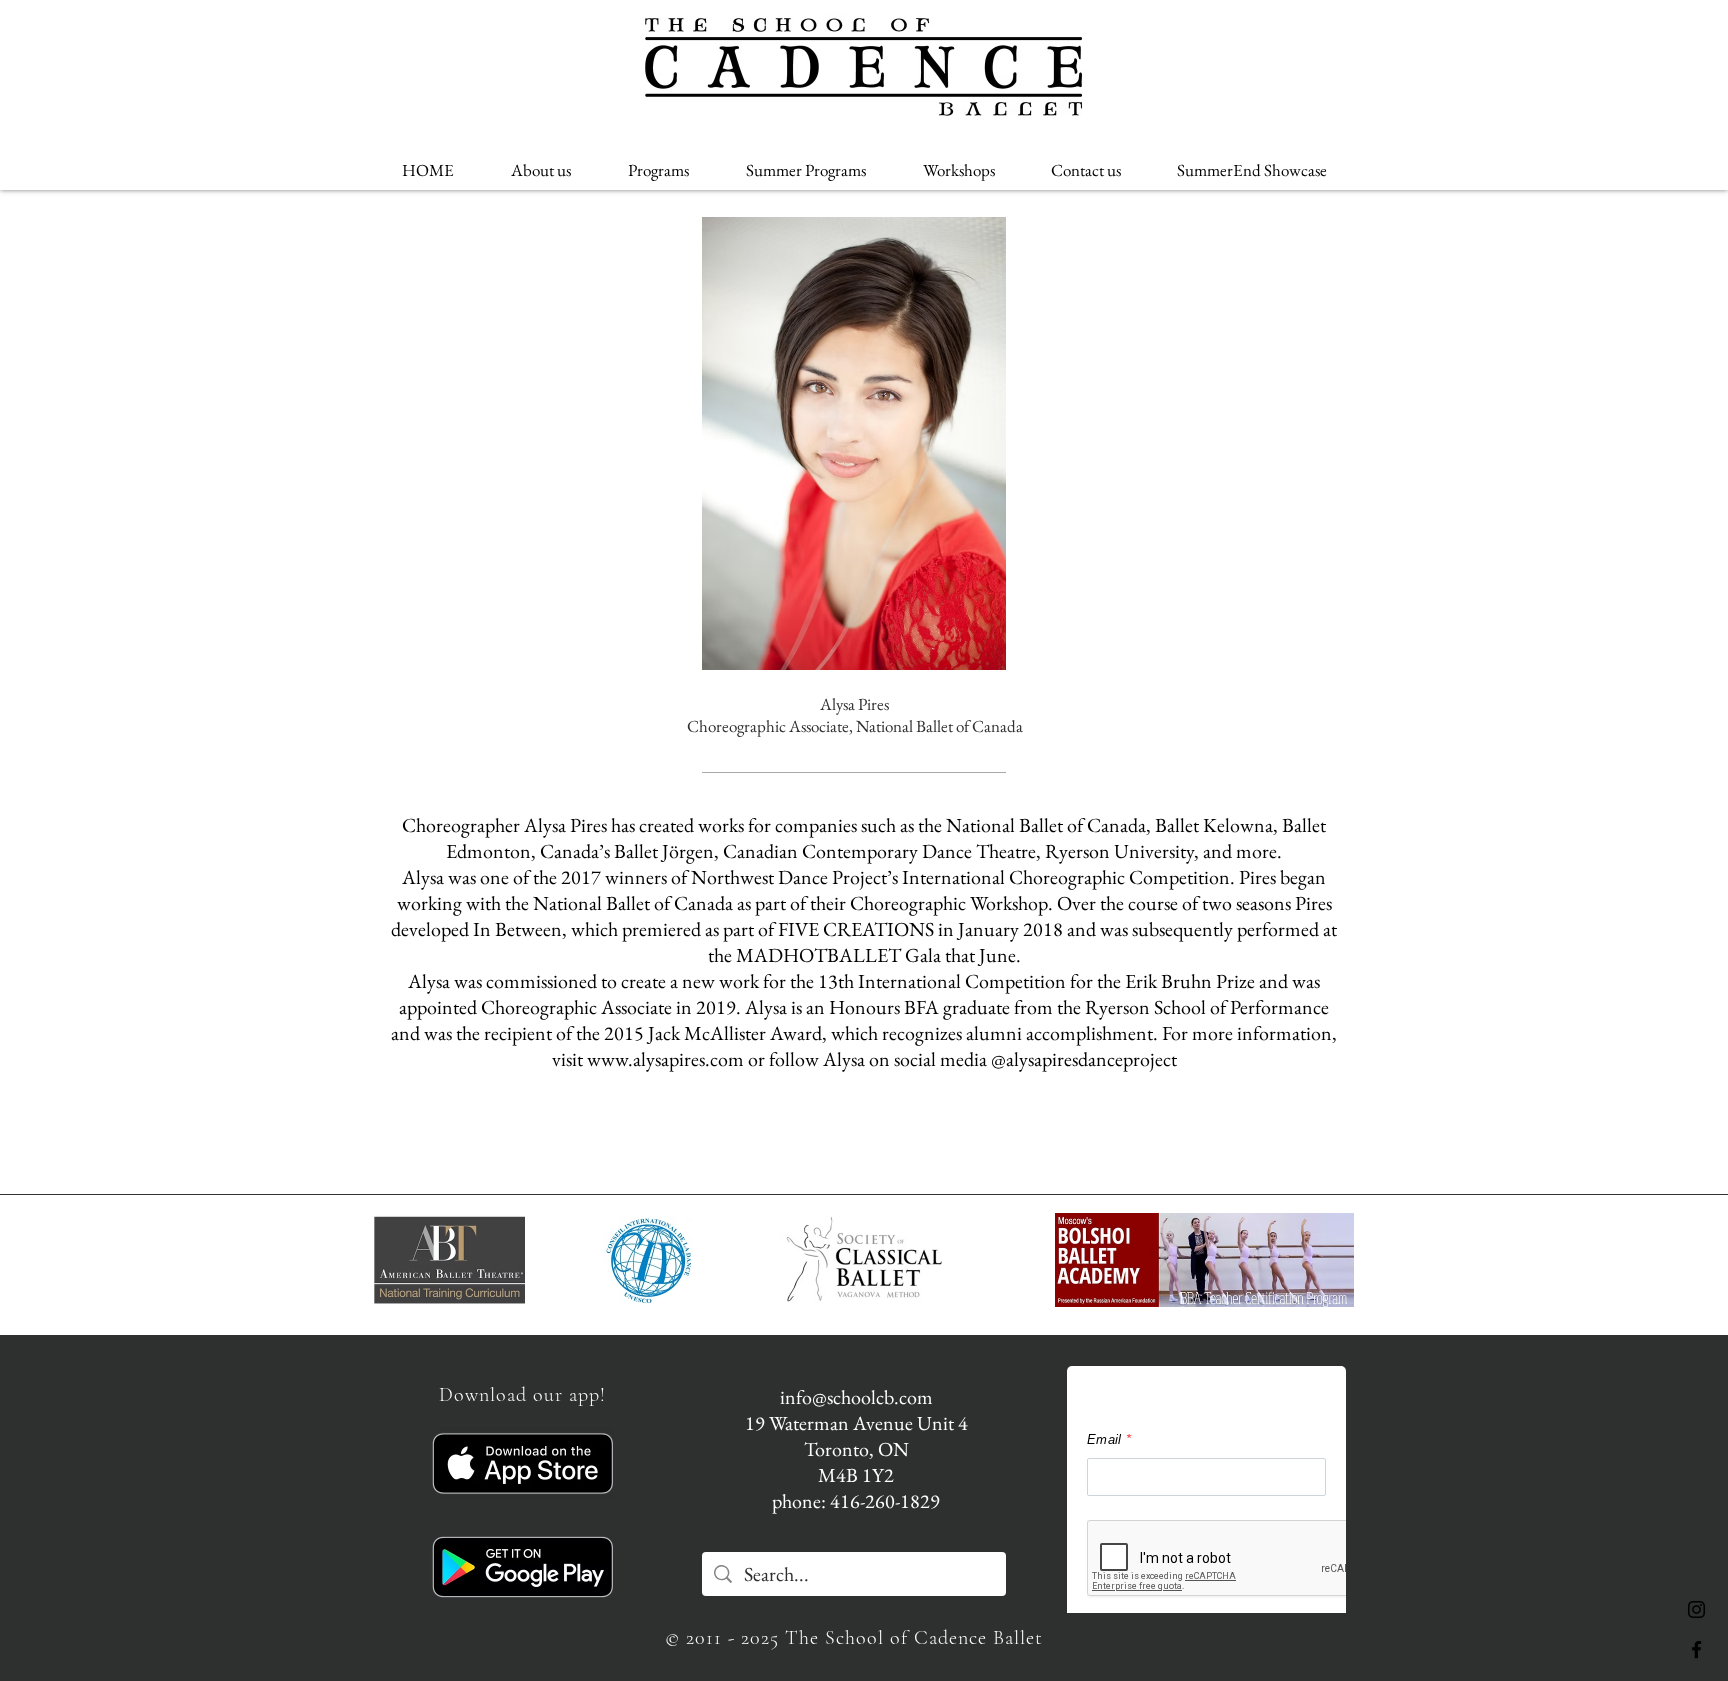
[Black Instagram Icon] (1696, 1609)
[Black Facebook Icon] (1696, 1649)
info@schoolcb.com (856, 1397)
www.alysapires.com (665, 1059)
